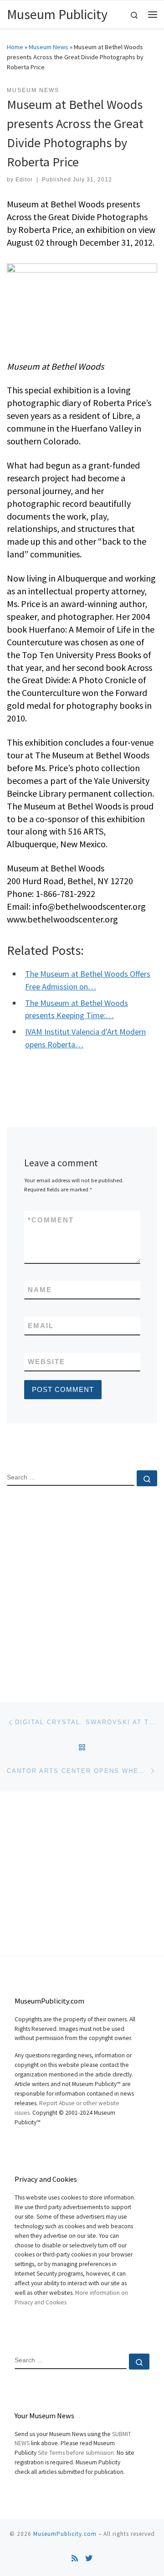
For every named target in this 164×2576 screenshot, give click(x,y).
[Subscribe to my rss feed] (75, 2558)
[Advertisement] (82, 1586)
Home (15, 47)
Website (46, 1362)
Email (41, 1326)
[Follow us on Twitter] (89, 2558)
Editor (24, 180)
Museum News (49, 47)
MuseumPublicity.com (65, 2534)
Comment (51, 1220)
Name (40, 1290)
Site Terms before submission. (77, 2453)
